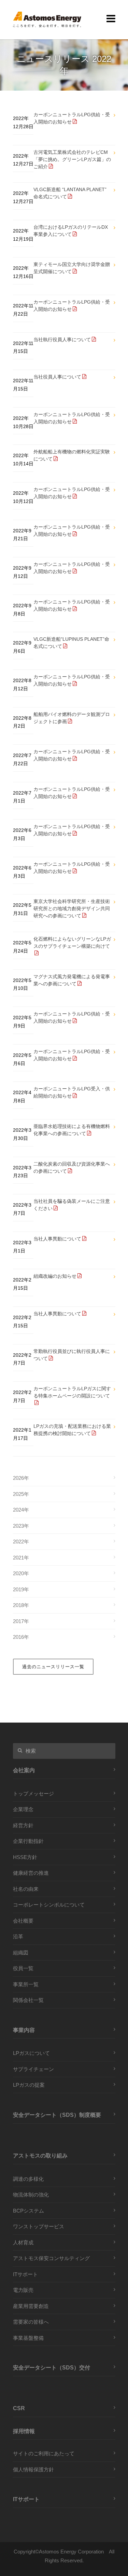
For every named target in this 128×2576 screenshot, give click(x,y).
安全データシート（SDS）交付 (52, 2367)
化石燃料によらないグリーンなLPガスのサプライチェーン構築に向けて (72, 942)
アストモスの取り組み (40, 2155)
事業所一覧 (26, 1984)
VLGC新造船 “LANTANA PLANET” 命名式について (70, 193)
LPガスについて (31, 2053)
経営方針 (23, 1825)
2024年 (21, 1510)
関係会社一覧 (28, 2000)
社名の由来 (26, 1889)
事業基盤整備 (28, 2338)
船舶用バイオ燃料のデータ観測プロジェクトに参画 (72, 718)
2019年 (21, 1589)
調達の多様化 (28, 2179)
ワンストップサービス (39, 2226)
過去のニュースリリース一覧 (53, 1667)
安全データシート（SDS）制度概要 (57, 2115)
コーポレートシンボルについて (49, 1905)
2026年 (21, 1478)
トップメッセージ (33, 1794)
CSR (19, 2408)
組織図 (21, 1953)
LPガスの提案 (29, 2085)
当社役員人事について (57, 377)
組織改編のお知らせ (55, 1276)
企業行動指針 (28, 1841)
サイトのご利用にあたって (44, 2453)
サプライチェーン (33, 2069)
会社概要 (23, 1921)
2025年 (21, 1494)
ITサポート (25, 2274)
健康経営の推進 (31, 1873)
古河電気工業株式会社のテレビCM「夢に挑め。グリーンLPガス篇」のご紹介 (72, 159)
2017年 (21, 1621)
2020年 (21, 1573)
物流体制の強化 (31, 2195)
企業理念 (23, 1809)
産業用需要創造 (31, 2306)
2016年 (21, 1637)
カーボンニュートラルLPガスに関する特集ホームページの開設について (72, 1392)
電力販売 (23, 2290)
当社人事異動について (57, 1239)
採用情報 (24, 2431)
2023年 (21, 1526)
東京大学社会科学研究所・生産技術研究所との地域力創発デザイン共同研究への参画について (72, 908)
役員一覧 (23, 1968)
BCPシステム (29, 2211)
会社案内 (24, 1770)
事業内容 (24, 2030)
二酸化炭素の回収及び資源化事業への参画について (72, 1167)
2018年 (21, 1605)
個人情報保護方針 (33, 2469)
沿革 (18, 1936)
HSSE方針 (25, 1857)
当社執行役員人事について (62, 340)
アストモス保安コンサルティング (51, 2258)
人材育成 (23, 2242)
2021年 (21, 1558)
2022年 (21, 1542)
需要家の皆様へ (31, 2322)
